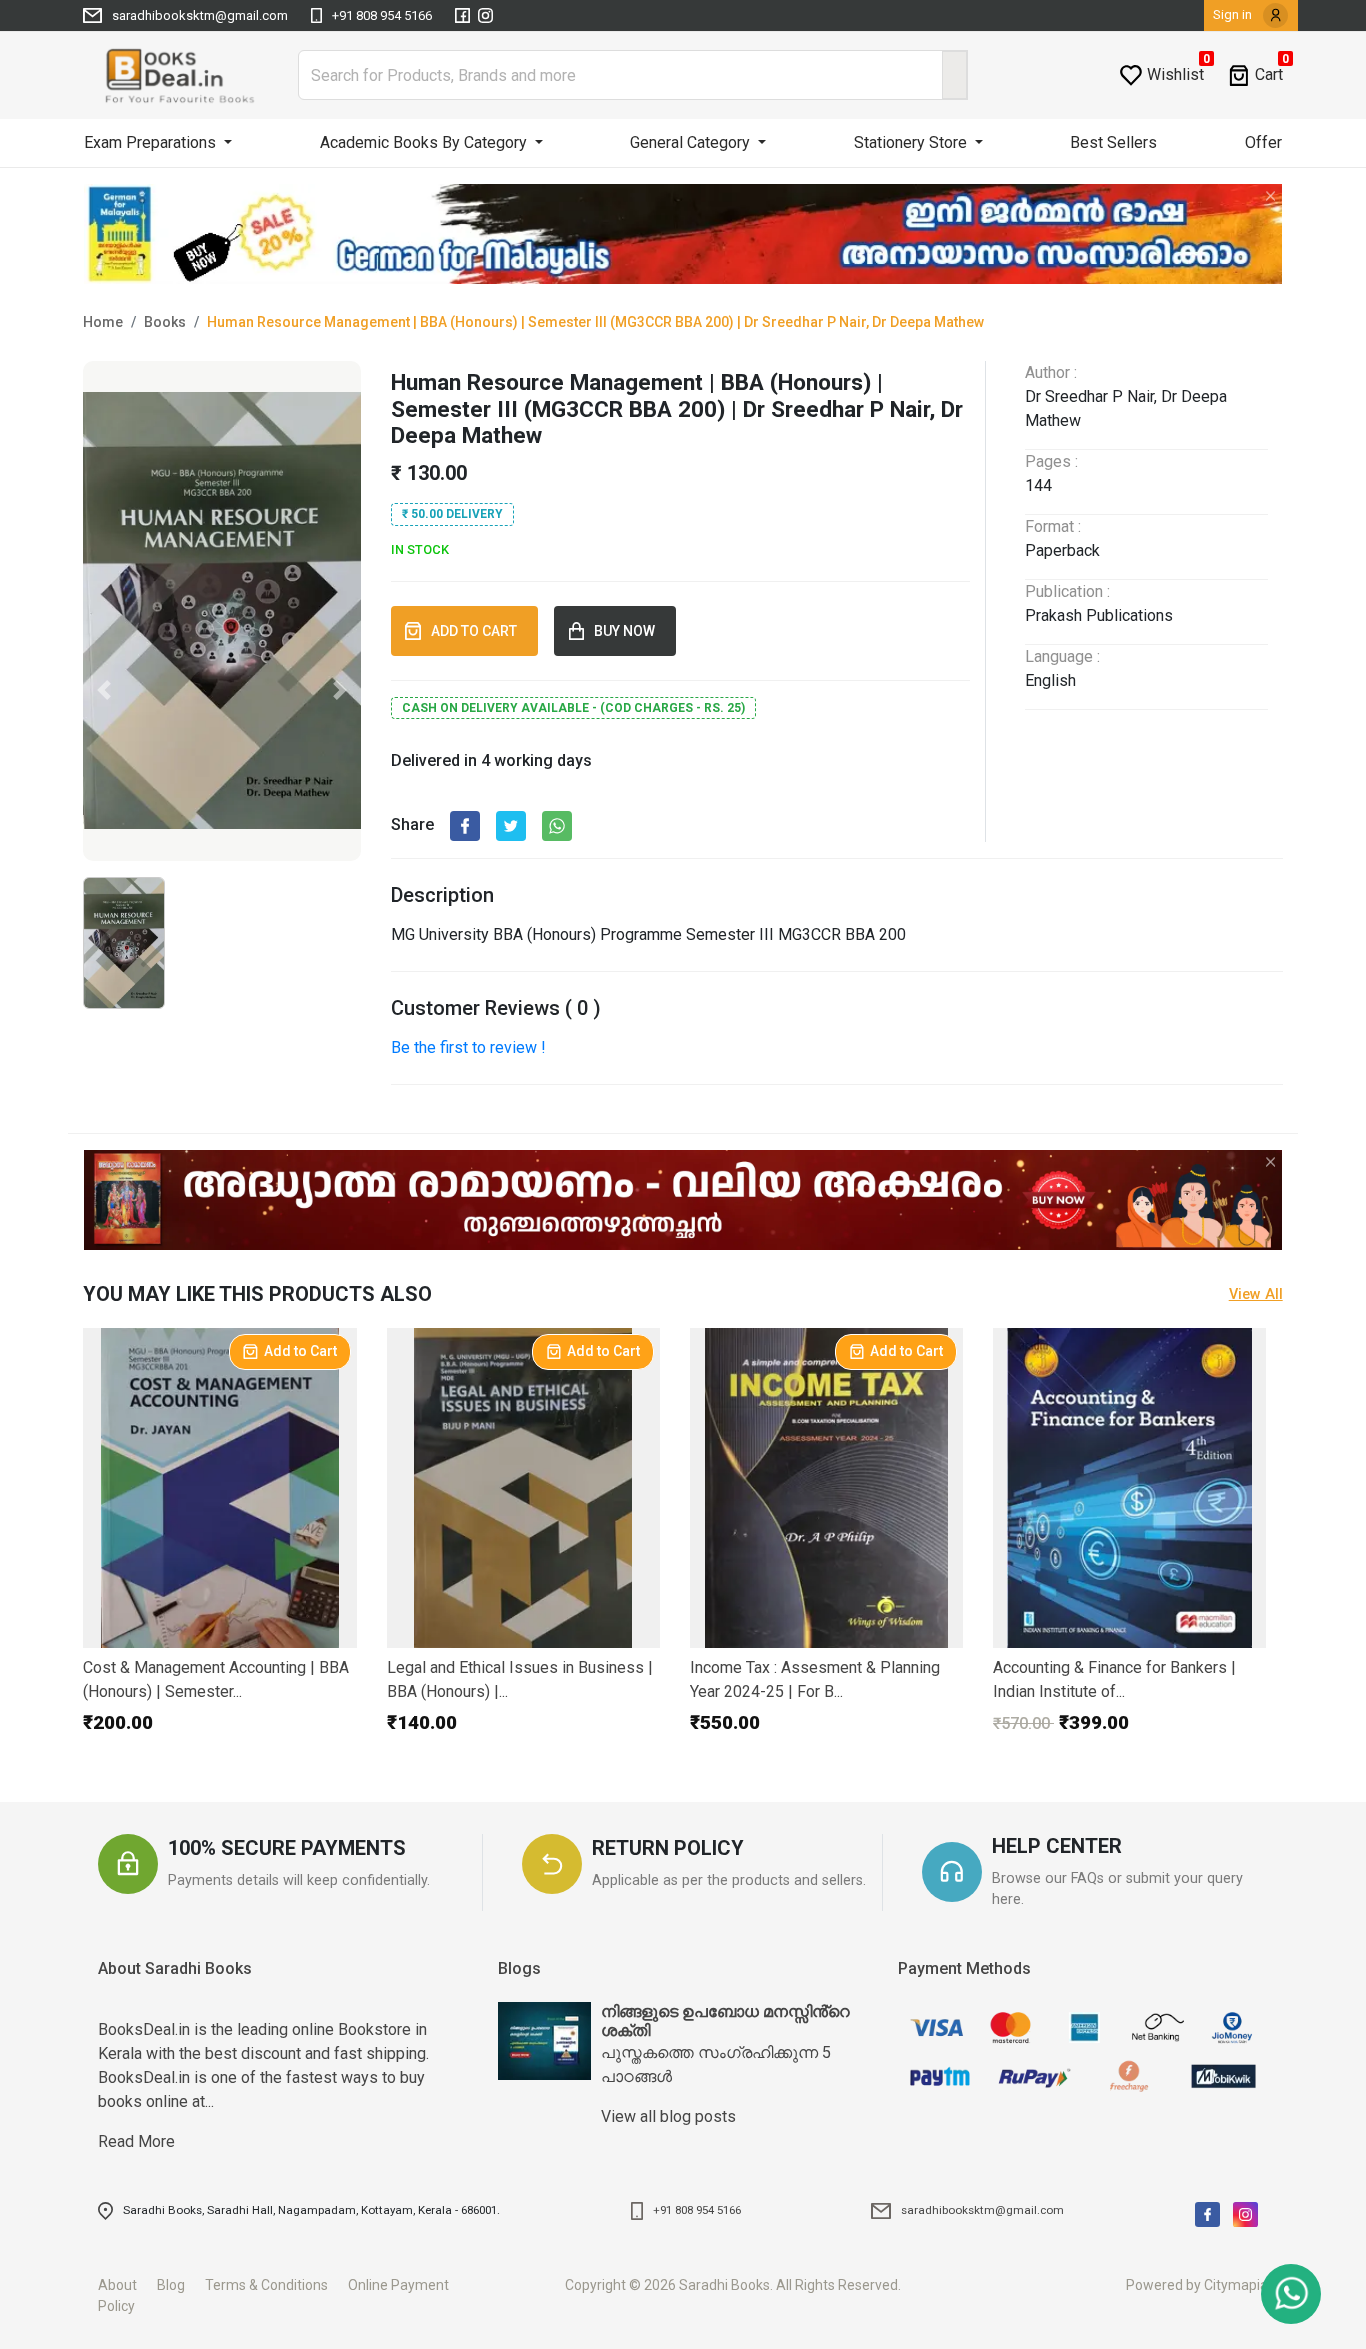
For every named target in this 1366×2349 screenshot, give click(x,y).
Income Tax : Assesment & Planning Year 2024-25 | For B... (815, 1679)
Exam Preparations (152, 142)
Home (103, 322)
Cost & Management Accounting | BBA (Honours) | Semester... (216, 1679)
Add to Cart (300, 1351)
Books (165, 322)
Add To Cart (477, 631)
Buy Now (627, 631)
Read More (263, 2055)
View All (1256, 1294)
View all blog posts (668, 2116)
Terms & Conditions (275, 2285)
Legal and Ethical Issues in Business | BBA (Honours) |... (520, 1679)
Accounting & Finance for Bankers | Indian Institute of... (1114, 1679)
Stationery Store (912, 142)
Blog (179, 2285)
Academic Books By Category (425, 142)
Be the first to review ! (468, 1047)
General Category (692, 142)
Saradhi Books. (726, 2285)
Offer (1263, 142)
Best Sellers (1113, 142)
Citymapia (1236, 2285)
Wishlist (1175, 74)
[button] (104, 690)
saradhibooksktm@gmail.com (200, 15)
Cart (1269, 74)
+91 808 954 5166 (382, 15)
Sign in (1234, 14)
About (126, 2285)
